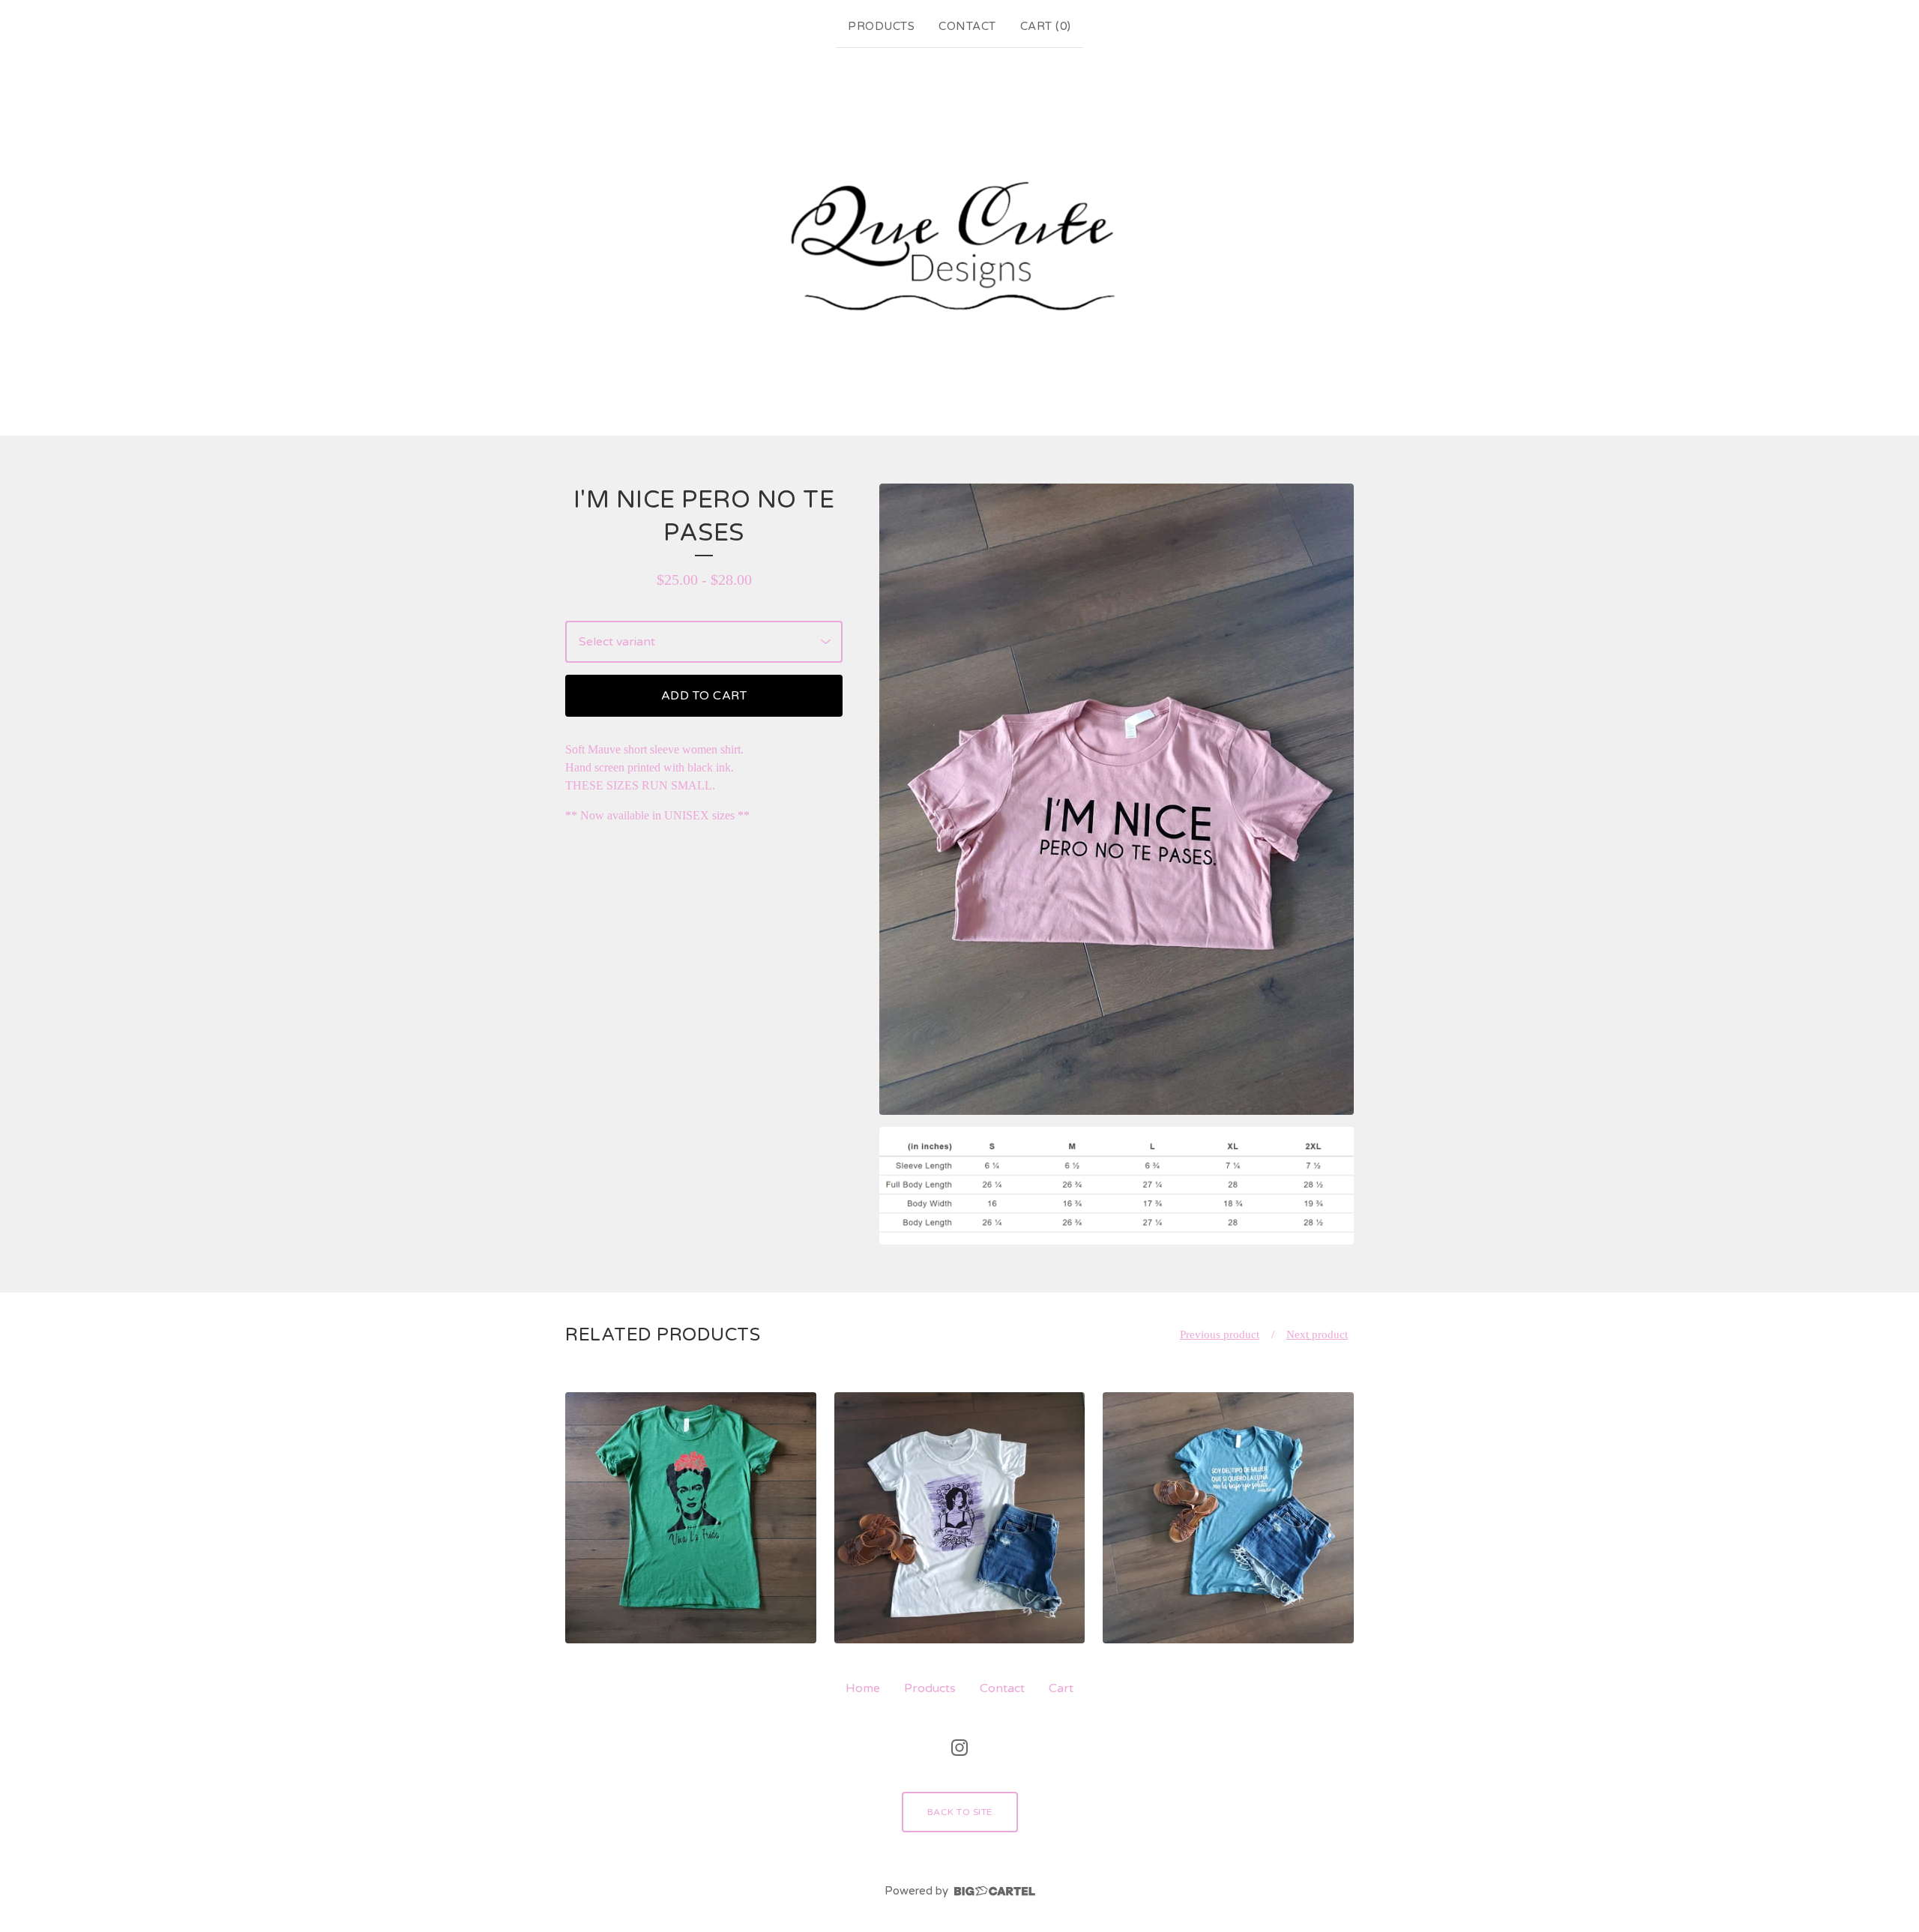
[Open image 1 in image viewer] (1117, 800)
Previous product (1220, 1334)
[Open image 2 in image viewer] (1117, 1185)
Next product (1317, 1334)
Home (863, 1688)
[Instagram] (959, 1748)
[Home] (959, 238)
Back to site (960, 1812)
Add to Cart (704, 696)
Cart (1061, 1688)
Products (881, 26)
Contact (967, 26)
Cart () (1046, 26)
